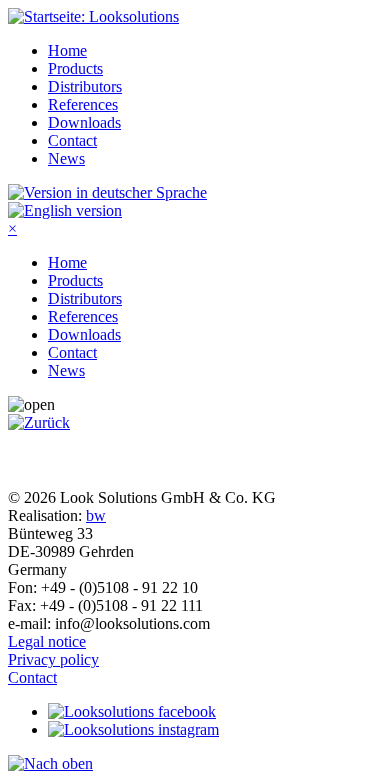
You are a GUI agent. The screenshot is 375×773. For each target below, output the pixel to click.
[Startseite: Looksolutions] (93, 16)
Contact (72, 140)
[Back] (39, 422)
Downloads (84, 122)
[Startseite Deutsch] (107, 192)
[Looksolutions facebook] (132, 711)
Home (67, 50)
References (83, 104)
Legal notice (47, 641)
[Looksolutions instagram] (133, 729)
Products (75, 68)
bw (96, 515)
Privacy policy (53, 659)
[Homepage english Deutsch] (65, 210)
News (66, 158)
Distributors (85, 86)
